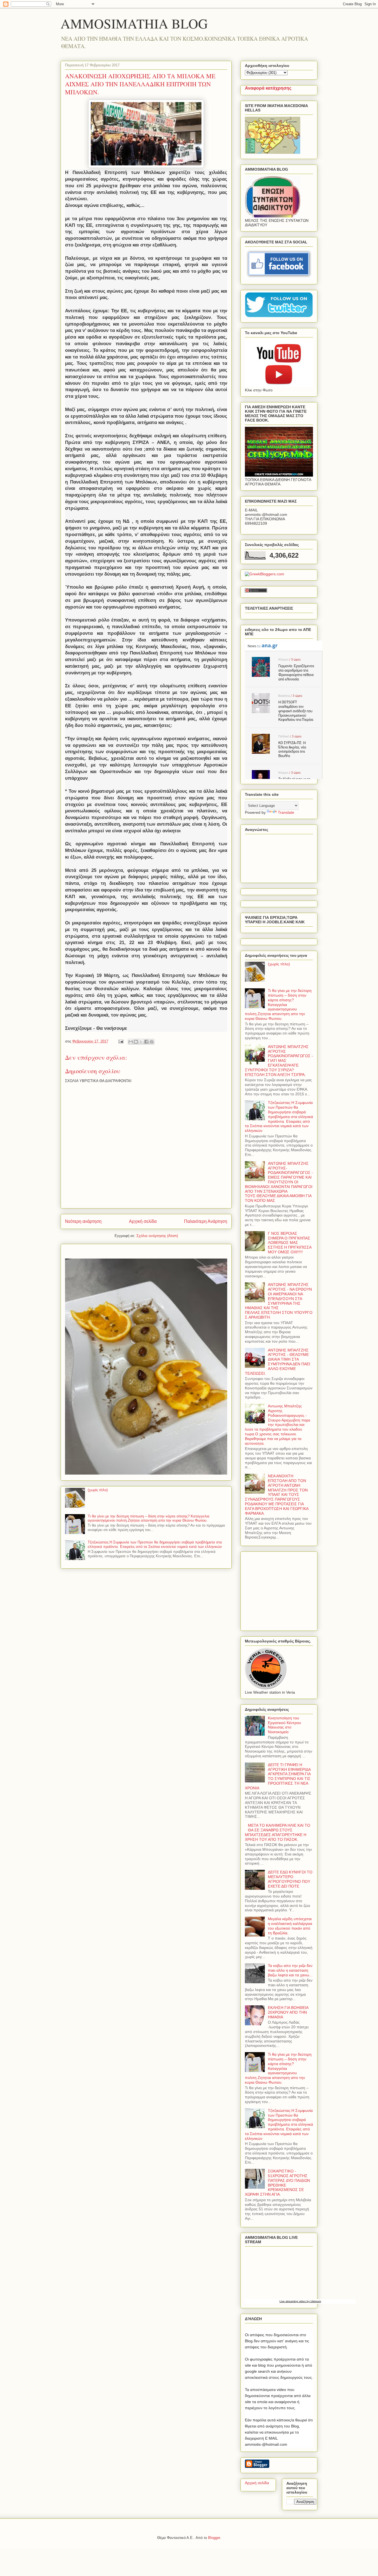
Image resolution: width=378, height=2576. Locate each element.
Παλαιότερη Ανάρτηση (206, 1221)
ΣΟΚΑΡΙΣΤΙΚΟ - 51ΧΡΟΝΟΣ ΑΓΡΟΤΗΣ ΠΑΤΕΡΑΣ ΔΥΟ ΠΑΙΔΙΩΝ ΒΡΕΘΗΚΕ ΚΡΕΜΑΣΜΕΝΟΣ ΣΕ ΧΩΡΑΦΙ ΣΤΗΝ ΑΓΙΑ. (277, 2183)
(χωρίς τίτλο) (98, 1490)
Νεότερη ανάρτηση (83, 1221)
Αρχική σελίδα (143, 1221)
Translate (286, 812)
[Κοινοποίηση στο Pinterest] (152, 1042)
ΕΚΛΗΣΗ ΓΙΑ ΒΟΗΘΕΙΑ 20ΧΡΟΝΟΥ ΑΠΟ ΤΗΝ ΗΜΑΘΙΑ (288, 2012)
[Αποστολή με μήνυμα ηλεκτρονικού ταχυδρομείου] (131, 1042)
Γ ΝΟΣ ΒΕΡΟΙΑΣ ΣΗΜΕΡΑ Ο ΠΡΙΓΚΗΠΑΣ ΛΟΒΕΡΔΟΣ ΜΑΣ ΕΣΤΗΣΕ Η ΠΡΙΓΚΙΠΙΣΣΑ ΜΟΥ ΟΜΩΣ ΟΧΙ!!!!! (290, 1243)
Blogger (214, 2538)
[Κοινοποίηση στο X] (141, 1042)
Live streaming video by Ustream (300, 2301)
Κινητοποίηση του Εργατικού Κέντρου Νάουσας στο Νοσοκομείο (284, 1725)
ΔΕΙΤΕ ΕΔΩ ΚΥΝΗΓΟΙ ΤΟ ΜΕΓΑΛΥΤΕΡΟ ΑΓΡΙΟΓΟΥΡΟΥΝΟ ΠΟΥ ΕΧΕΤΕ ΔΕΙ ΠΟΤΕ (290, 1879)
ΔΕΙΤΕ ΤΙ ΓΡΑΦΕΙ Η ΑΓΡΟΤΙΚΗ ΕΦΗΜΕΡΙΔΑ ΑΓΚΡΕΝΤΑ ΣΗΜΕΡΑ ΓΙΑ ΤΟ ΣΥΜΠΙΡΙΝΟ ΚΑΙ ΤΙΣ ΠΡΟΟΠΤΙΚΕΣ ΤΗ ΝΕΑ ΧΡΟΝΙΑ (278, 1776)
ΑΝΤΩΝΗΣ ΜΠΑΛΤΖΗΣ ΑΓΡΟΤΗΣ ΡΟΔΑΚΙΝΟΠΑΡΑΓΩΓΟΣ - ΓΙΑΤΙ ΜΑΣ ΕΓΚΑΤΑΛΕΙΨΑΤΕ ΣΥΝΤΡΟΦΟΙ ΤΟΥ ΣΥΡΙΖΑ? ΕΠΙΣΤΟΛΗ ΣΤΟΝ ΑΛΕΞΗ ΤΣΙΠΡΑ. (279, 1061)
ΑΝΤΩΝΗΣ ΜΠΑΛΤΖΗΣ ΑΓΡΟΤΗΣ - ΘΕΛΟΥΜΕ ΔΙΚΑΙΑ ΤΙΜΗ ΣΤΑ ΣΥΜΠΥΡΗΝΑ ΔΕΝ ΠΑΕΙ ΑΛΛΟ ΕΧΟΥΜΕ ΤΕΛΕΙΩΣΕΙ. (278, 1362)
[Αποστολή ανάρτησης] (121, 1041)
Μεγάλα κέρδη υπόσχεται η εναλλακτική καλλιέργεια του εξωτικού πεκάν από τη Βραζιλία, (290, 1926)
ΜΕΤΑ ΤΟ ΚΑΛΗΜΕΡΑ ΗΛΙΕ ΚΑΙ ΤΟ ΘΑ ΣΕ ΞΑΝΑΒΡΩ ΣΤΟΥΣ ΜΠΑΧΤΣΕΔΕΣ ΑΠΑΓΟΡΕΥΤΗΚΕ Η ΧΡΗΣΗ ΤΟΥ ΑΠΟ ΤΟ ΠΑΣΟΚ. (278, 1832)
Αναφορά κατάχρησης (268, 88)
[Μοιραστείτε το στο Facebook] (146, 1042)
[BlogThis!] (136, 1042)
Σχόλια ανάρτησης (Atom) (157, 1236)
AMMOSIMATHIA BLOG (134, 23)
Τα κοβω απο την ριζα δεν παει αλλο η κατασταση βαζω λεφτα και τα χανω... (290, 1970)
